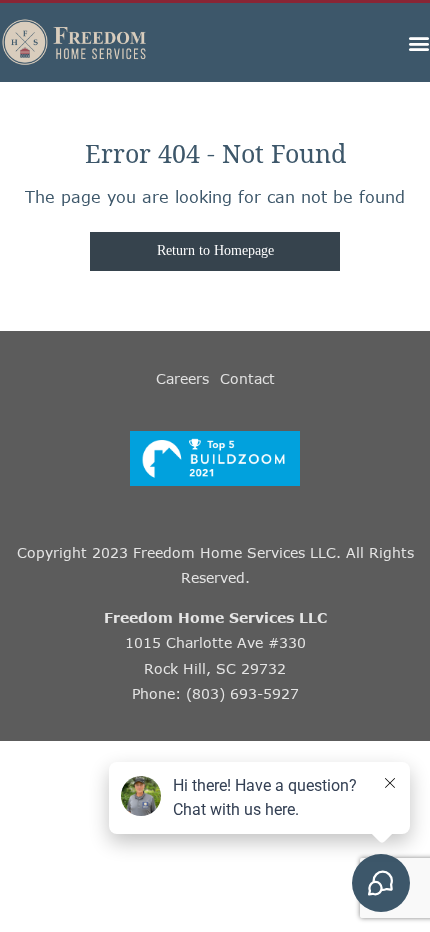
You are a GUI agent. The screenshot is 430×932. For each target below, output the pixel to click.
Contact (247, 378)
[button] (419, 42)
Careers (182, 378)
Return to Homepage (215, 250)
